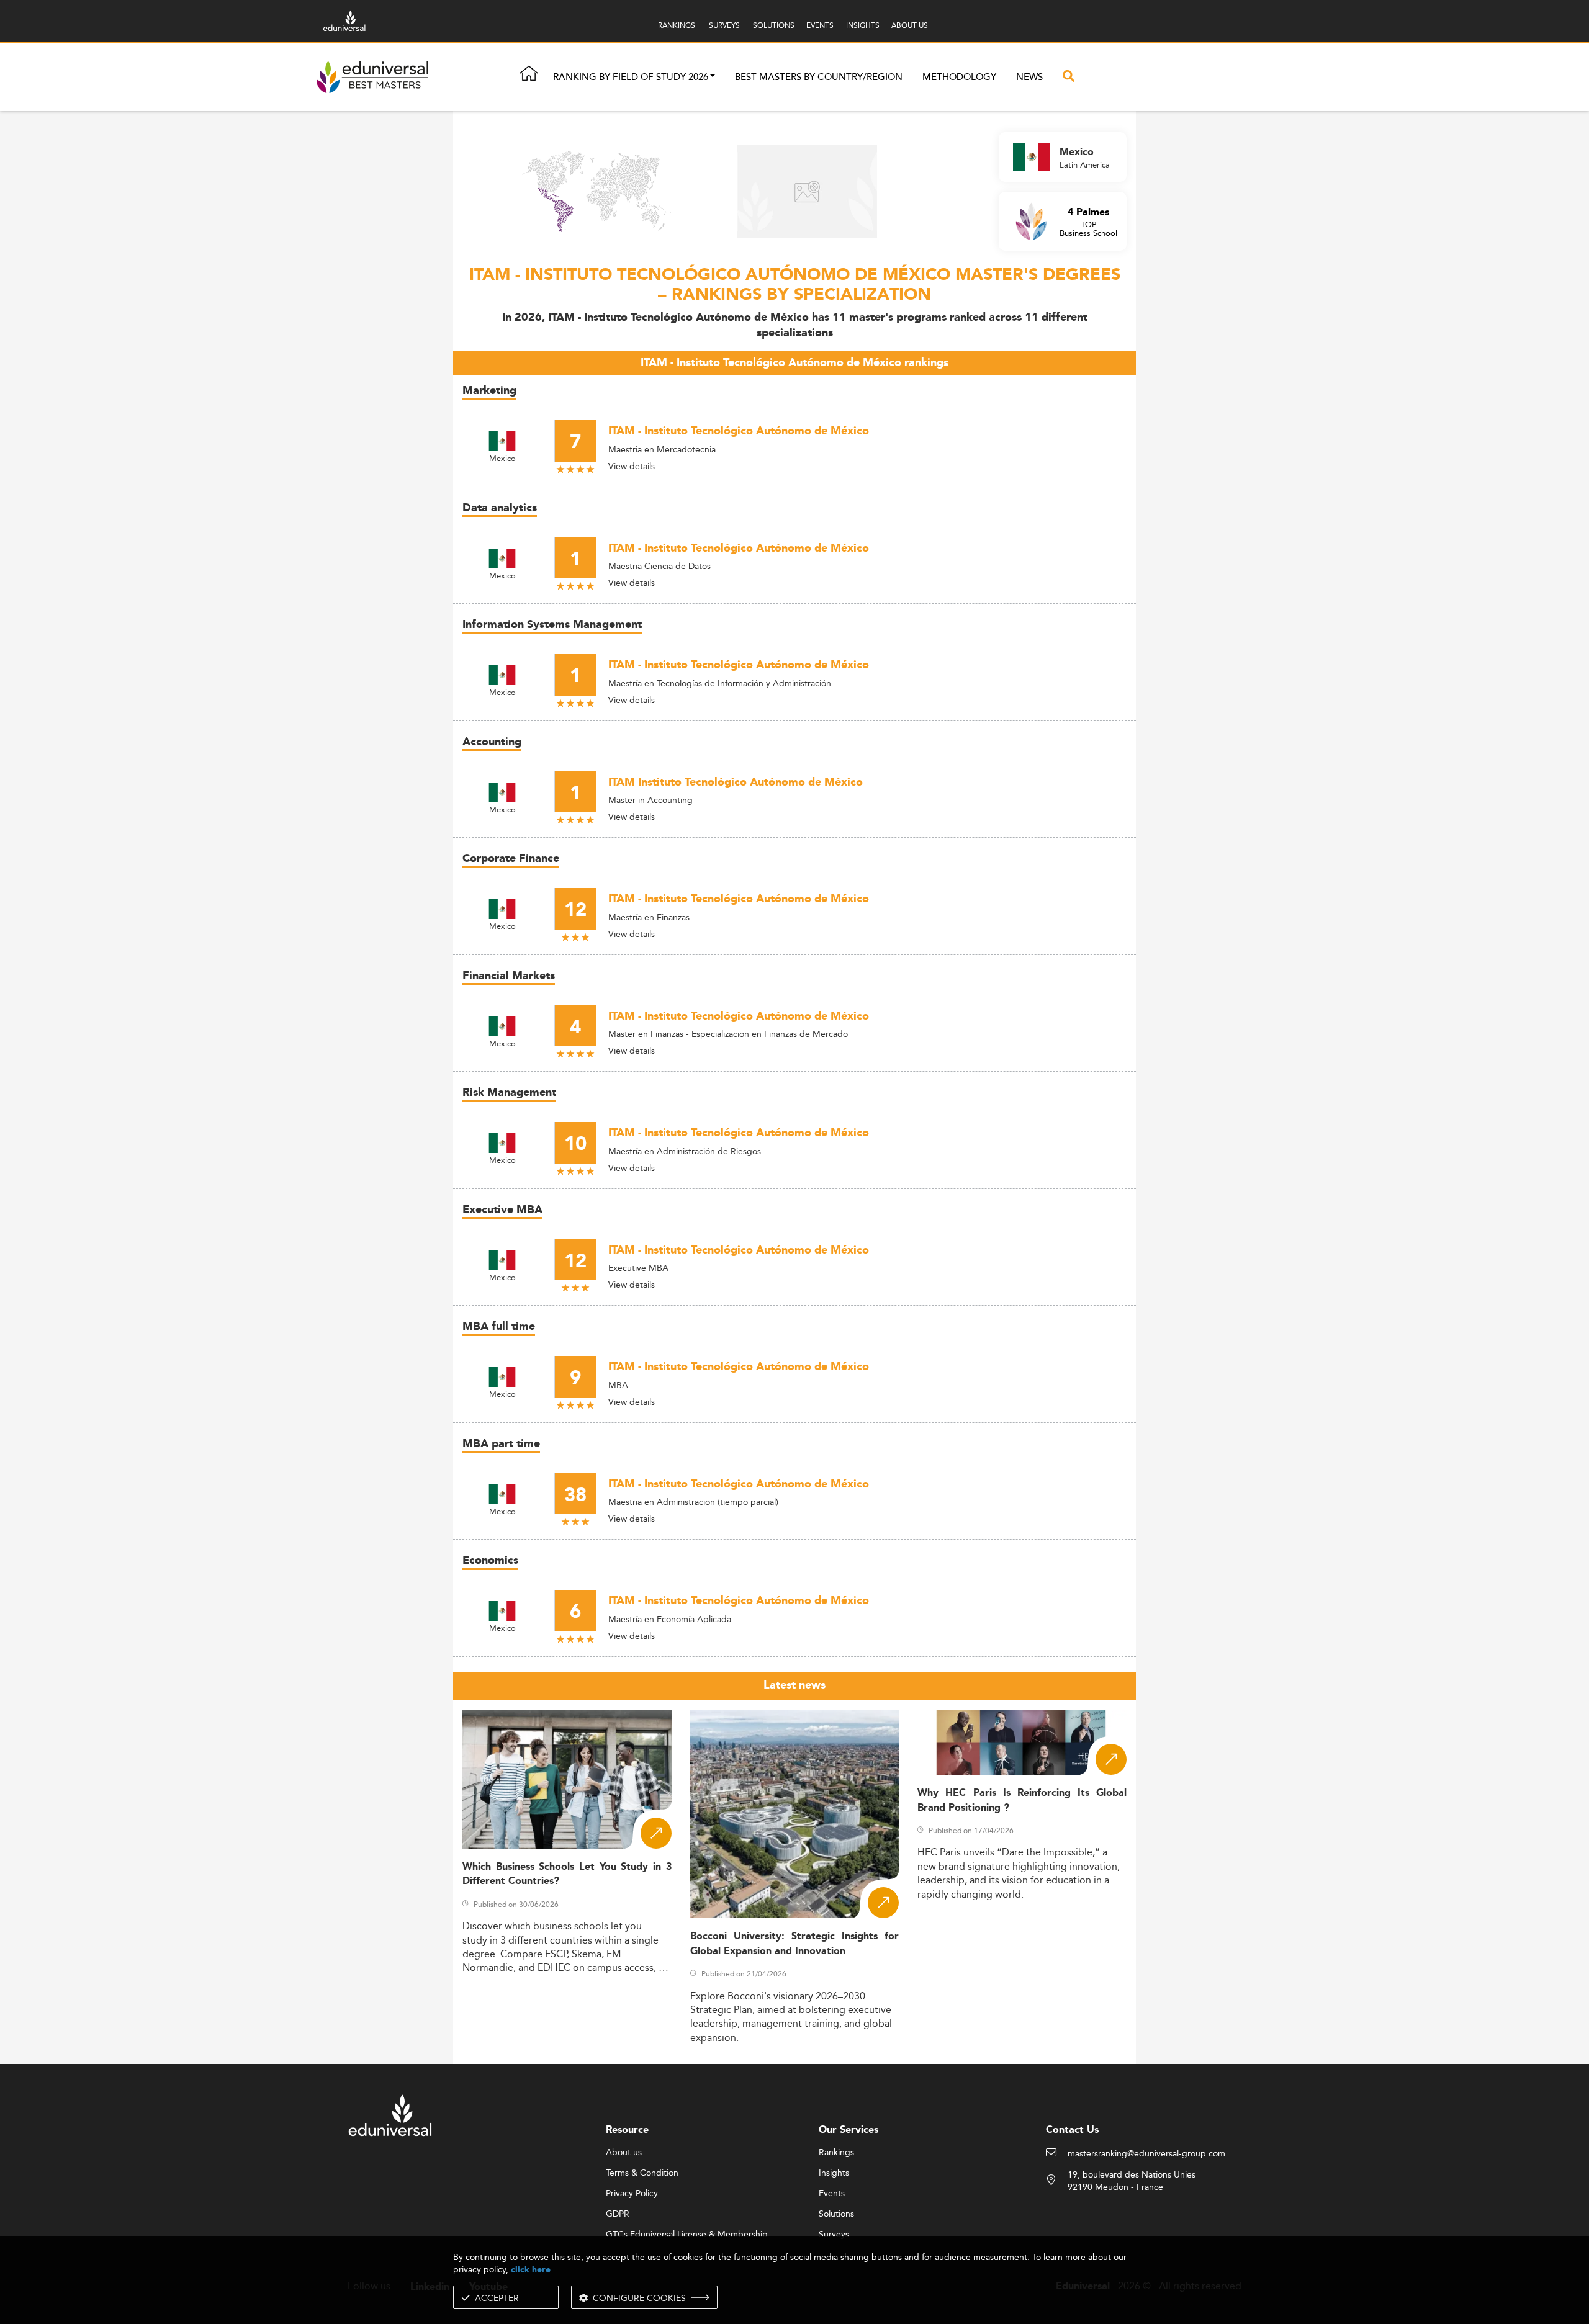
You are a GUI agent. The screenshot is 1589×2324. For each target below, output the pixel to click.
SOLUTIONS (774, 25)
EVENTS (820, 25)
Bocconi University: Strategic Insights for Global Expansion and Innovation (795, 1944)
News (1029, 77)
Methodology (959, 77)
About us (624, 2153)
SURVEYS (724, 25)
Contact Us (1072, 2130)
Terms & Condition (642, 2173)
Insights (834, 2173)
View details (632, 466)
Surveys (834, 2235)
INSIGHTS (863, 25)
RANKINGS (677, 25)
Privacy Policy (632, 2194)
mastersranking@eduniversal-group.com (1146, 2154)
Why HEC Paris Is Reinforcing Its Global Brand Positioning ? (1022, 1800)
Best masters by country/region (819, 77)
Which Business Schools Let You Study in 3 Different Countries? (567, 1874)
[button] (713, 77)
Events (832, 2194)
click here (531, 2270)
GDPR (618, 2214)
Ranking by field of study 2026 (631, 77)
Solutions (836, 2214)
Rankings (836, 2153)
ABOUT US (910, 25)
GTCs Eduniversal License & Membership (687, 2235)
